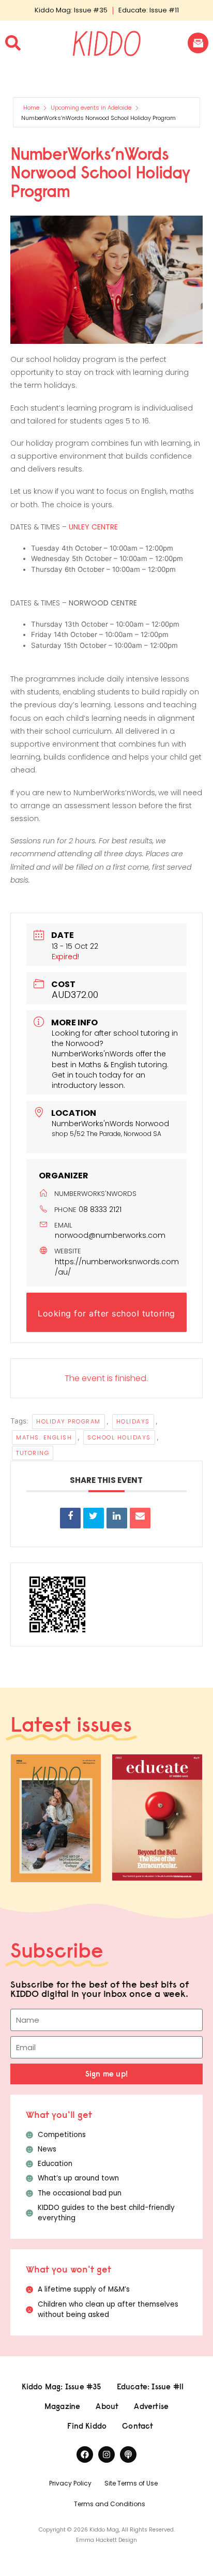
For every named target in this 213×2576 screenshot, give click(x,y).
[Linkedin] (117, 1518)
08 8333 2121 (100, 1209)
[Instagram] (106, 2454)
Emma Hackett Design (106, 2540)
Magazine (63, 2406)
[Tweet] (94, 1518)
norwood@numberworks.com (110, 1235)
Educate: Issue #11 (149, 10)
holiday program (69, 1421)
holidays (133, 1421)
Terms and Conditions (110, 2504)
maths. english (44, 1437)
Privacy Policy (70, 2483)
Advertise (151, 2406)
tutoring (33, 1453)
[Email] (140, 1518)
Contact (138, 2426)
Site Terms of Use (131, 2483)
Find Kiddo (87, 2426)
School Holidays (119, 1437)
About (107, 2406)
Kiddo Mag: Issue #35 (71, 10)
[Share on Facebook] (70, 1518)
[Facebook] (85, 2454)
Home (32, 108)
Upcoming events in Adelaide (91, 108)
